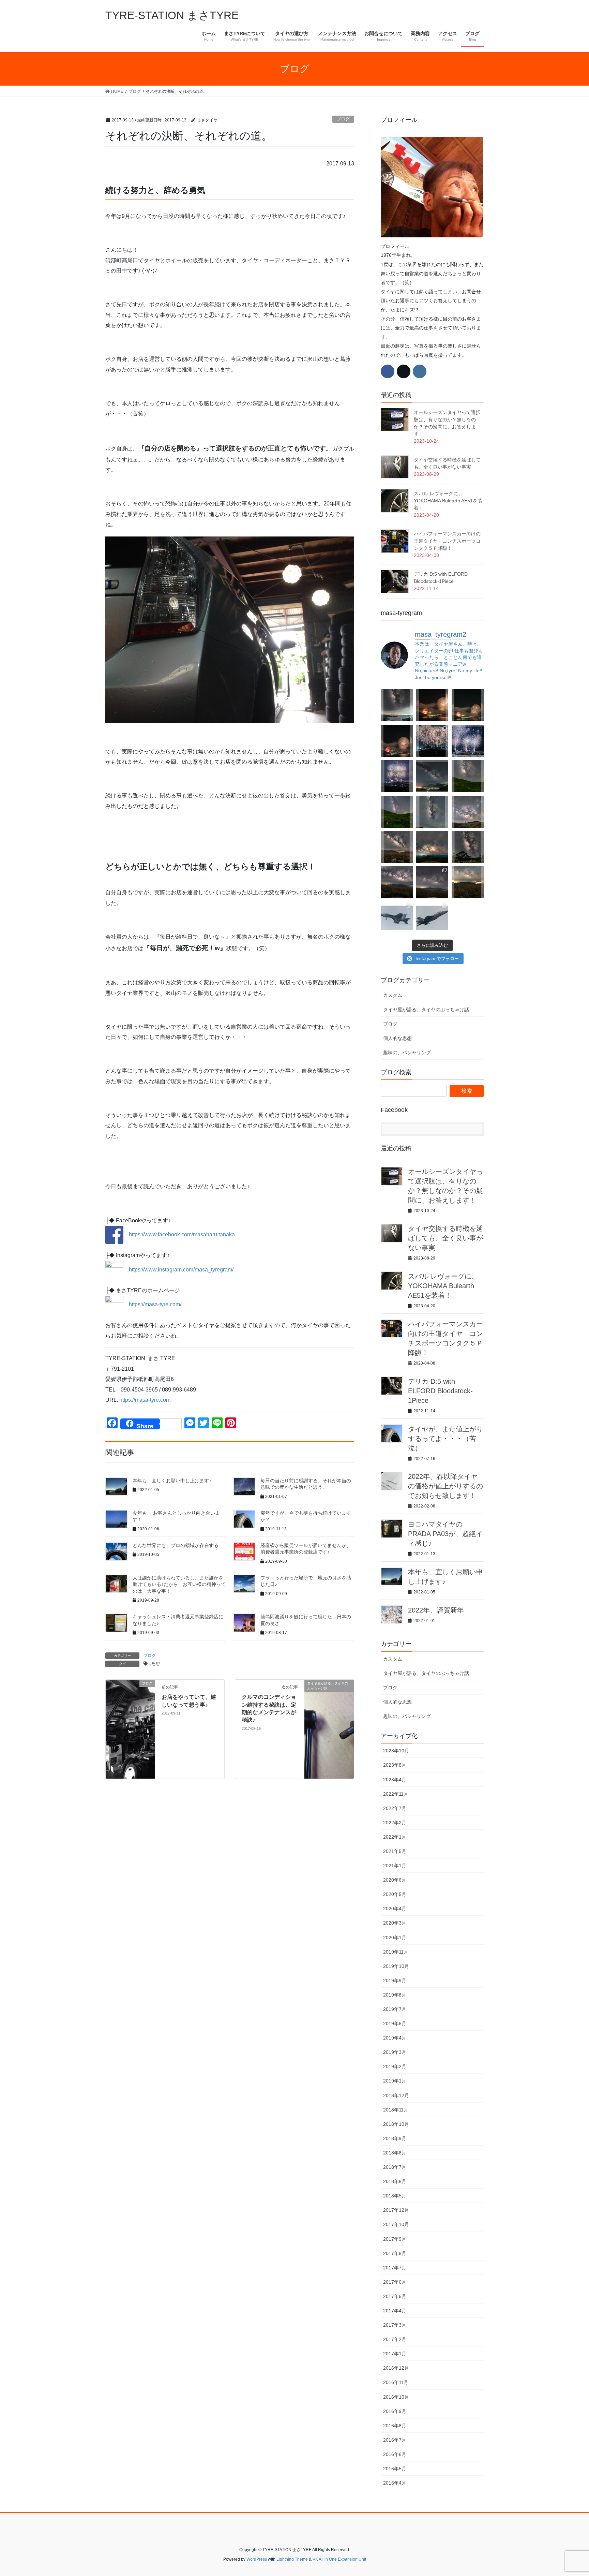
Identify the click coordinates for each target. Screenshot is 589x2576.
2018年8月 (395, 2153)
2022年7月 (395, 1808)
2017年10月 (396, 2224)
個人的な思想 (397, 1038)
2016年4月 (395, 2483)
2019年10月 (396, 1966)
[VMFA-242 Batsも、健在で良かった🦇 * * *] (432, 918)
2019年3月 (395, 2052)
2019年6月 (395, 2023)
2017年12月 (396, 2210)
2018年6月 (395, 2181)
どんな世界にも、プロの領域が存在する (176, 1545)
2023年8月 (395, 1765)
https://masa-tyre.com (145, 1400)
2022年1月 (395, 1837)
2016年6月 (395, 2454)
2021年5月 (395, 1851)
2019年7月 (395, 2009)
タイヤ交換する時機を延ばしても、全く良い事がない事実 (445, 1238)
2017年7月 (395, 2268)
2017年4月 (395, 2311)
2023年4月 (395, 1780)
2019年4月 (395, 2038)
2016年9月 (395, 2411)
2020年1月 (395, 1938)
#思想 (155, 1664)
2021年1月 (395, 1866)
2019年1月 (395, 2081)
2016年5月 (395, 2469)
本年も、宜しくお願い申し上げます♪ (172, 1481)
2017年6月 (395, 2282)
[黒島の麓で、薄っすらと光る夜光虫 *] (432, 812)
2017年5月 (395, 2296)
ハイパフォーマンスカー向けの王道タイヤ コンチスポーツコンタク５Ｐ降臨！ (447, 541)
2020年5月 (395, 1894)
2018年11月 (396, 2110)
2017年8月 (395, 2253)
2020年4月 (395, 1909)
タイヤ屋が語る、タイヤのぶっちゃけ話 (426, 1010)
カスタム (393, 995)
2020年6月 (395, 1880)
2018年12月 (396, 2095)
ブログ (343, 119)
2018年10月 (396, 2124)
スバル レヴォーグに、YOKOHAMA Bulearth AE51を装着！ (448, 501)
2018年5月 (395, 2196)
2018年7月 (395, 2167)
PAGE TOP (569, 2493)
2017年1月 (395, 2354)
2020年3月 (395, 1923)
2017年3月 (395, 2325)
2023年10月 (396, 1751)
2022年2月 (395, 1823)
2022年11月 (396, 1794)
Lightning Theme (292, 2559)
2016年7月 (395, 2440)
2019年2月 (395, 2066)
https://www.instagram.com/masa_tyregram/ (181, 1269)
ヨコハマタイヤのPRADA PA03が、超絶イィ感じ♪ (445, 1534)
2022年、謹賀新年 (436, 1610)
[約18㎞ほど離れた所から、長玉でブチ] (397, 741)
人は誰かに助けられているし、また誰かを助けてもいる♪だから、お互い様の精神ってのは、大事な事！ (179, 1584)
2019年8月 (395, 1995)
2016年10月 (396, 2397)
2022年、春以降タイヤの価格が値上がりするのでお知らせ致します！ (445, 1486)
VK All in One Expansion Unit (339, 2559)
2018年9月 (395, 2138)
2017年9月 (395, 2239)
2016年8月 (395, 2426)
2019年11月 (396, 1952)
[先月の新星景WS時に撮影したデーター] (397, 882)
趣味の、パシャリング (407, 1053)
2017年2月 (395, 2339)
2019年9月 (395, 1981)
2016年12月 (396, 2368)
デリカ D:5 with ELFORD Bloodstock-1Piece (440, 1391)
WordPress (257, 2559)
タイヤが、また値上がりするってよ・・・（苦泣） (445, 1439)
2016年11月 (396, 2382)
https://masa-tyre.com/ (155, 1304)
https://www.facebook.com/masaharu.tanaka (179, 1234)
